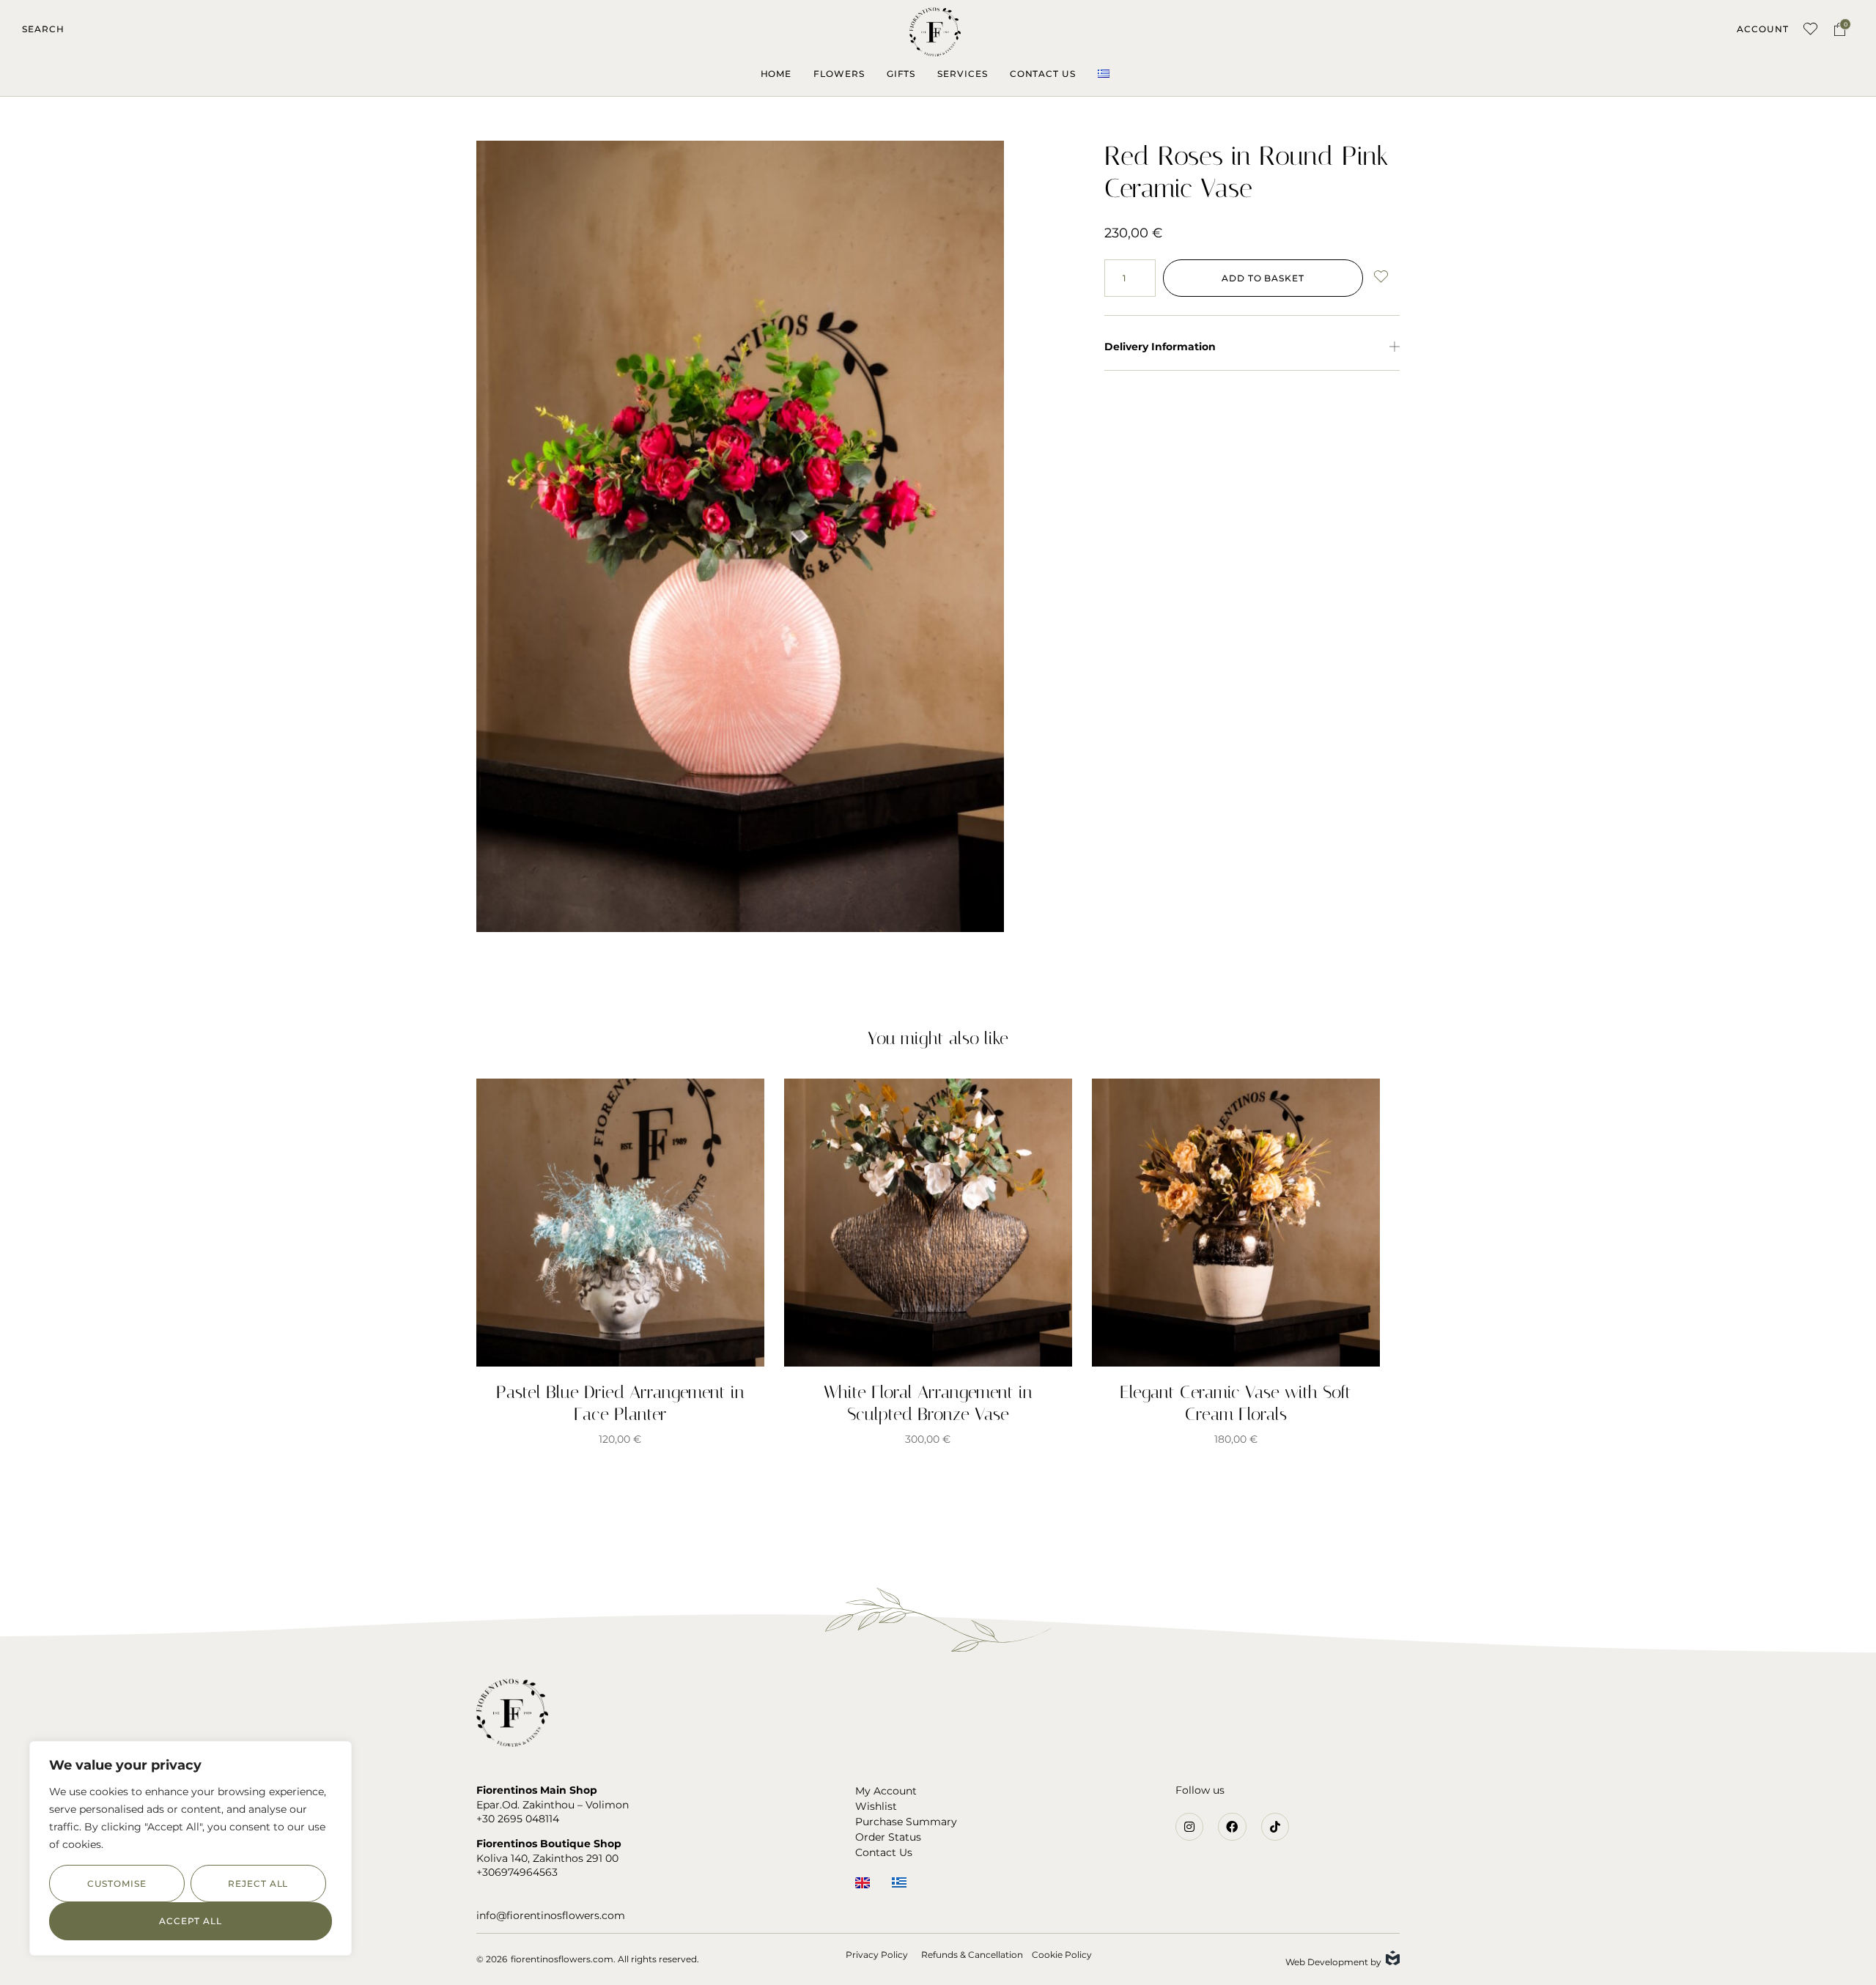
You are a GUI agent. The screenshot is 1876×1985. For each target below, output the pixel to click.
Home (776, 74)
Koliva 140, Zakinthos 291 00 (547, 1858)
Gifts (901, 74)
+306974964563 (517, 1872)
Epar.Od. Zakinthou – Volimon (553, 1805)
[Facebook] (1232, 1827)
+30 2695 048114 (518, 1819)
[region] (191, 1848)
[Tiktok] (1275, 1827)
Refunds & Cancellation (972, 1955)
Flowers (839, 74)
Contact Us (1043, 74)
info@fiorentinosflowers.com (551, 1915)
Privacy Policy (877, 1955)
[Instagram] (1189, 1827)
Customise (117, 1884)
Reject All (258, 1884)
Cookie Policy (1062, 1955)
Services (962, 74)
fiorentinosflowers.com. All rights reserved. (605, 1959)
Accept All (191, 1921)
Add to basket (1263, 278)
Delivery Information (1160, 347)
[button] (43, 29)
